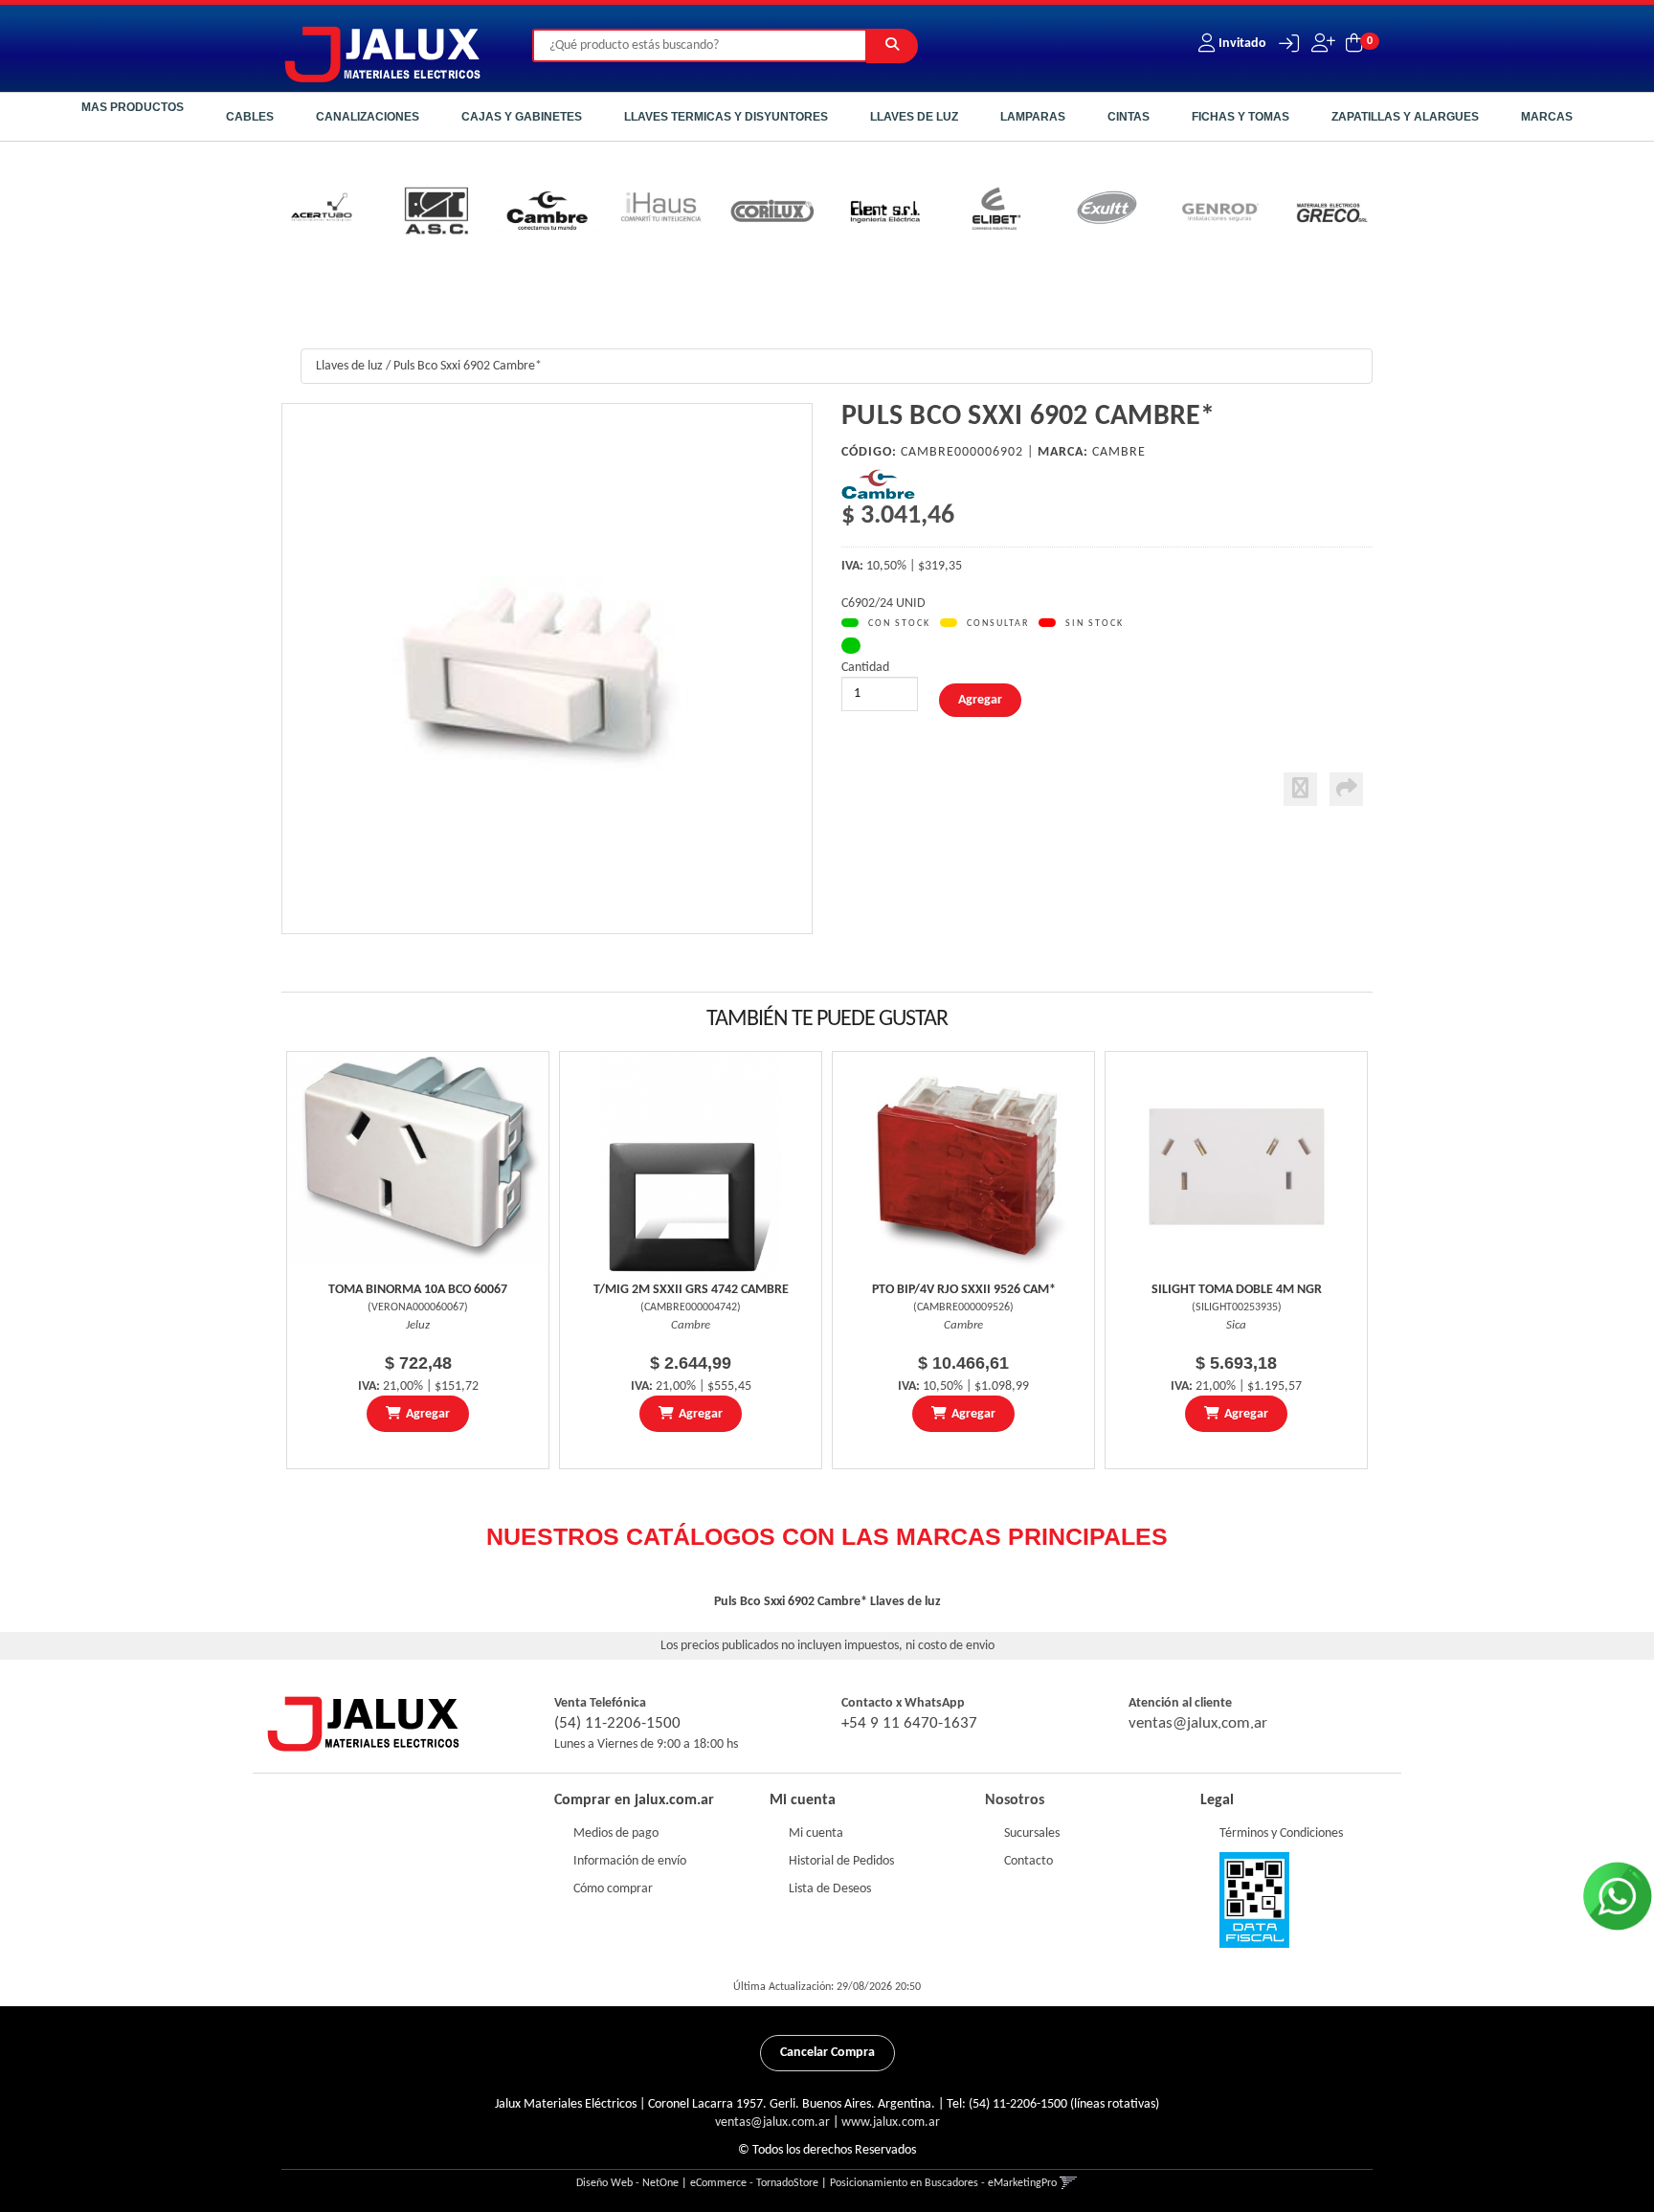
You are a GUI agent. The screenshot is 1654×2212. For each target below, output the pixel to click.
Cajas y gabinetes (522, 117)
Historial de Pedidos (841, 1861)
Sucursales (1032, 1833)
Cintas (1129, 117)
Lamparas (1033, 117)
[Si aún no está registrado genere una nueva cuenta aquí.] (1321, 44)
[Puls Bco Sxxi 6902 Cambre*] (547, 669)
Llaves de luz (914, 117)
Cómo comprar (613, 1889)
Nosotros (1015, 1800)
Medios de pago (616, 1833)
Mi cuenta (816, 1833)
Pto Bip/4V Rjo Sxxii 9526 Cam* (964, 1290)
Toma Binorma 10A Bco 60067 (418, 1290)
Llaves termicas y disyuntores (726, 117)
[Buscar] (892, 46)
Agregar (428, 1414)
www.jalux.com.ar (891, 2123)
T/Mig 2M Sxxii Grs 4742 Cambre (691, 1290)
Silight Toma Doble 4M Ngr (1237, 1290)
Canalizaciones (368, 117)
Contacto (1028, 1861)
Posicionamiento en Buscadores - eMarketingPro (943, 2183)
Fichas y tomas (1240, 117)
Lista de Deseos (830, 1889)
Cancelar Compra (827, 2053)
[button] (1284, 44)
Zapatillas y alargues (1405, 117)
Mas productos (133, 107)
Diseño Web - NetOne (627, 2183)
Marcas (1547, 117)
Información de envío (630, 1861)
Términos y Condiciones (1281, 1833)
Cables (250, 117)
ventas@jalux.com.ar (1198, 1723)
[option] (323, 214)
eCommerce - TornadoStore (754, 2183)
